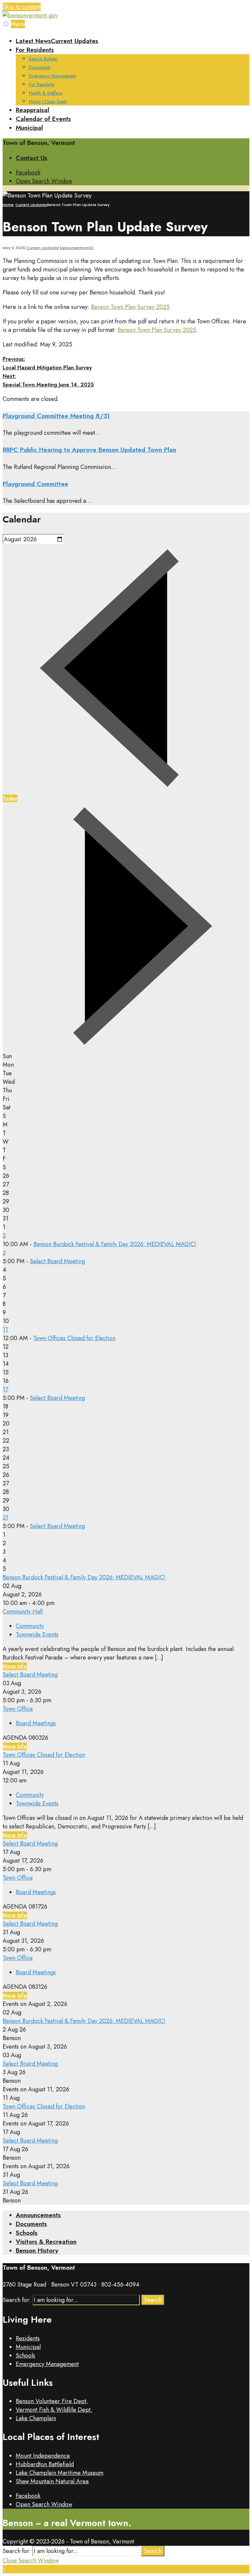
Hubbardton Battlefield (45, 2464)
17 (5, 1389)
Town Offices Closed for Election (74, 1338)
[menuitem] (133, 75)
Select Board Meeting (57, 1261)
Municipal (29, 128)
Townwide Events (37, 1635)
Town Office (18, 1709)
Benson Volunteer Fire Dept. (52, 2401)
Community (30, 1626)
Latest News (57, 41)
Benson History (37, 2251)
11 (5, 1330)
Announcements (38, 2215)
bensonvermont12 (77, 248)
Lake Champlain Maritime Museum (60, 2473)
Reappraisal (32, 110)
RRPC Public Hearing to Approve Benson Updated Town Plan (89, 450)
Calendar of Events (43, 119)
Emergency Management (52, 76)
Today (10, 798)
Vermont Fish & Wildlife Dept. (54, 2410)
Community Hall (23, 1612)
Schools (27, 2233)
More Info (15, 1666)
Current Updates (31, 205)
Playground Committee (35, 484)
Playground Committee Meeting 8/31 (56, 416)
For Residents (35, 50)
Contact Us (31, 158)
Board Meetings (36, 1723)
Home (8, 205)
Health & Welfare (45, 93)
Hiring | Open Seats (48, 102)
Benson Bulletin (43, 59)
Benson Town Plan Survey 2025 (130, 307)
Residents (28, 2338)
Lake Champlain (36, 2418)
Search (153, 2300)
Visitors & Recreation (46, 2242)
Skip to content (22, 7)
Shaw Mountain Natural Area (52, 2481)
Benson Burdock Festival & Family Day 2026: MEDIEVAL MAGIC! (115, 1244)
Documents (40, 67)
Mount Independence (43, 2456)
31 (5, 1518)
